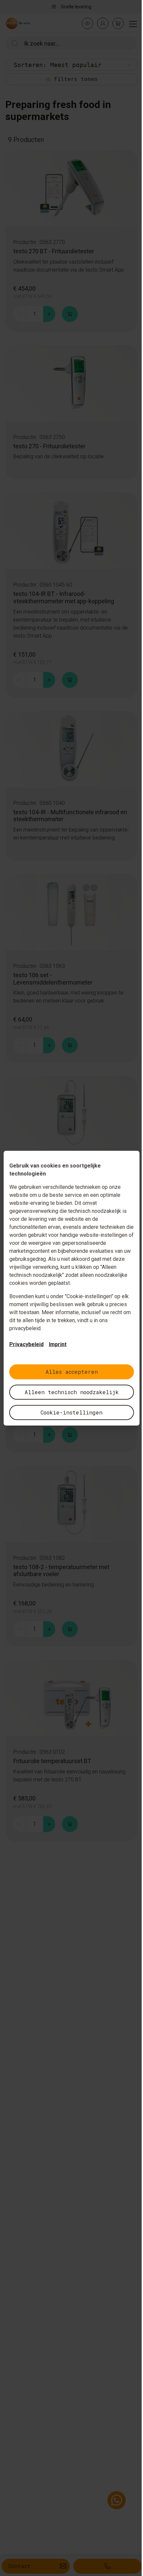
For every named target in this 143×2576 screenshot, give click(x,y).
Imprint (58, 1344)
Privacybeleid (26, 1344)
